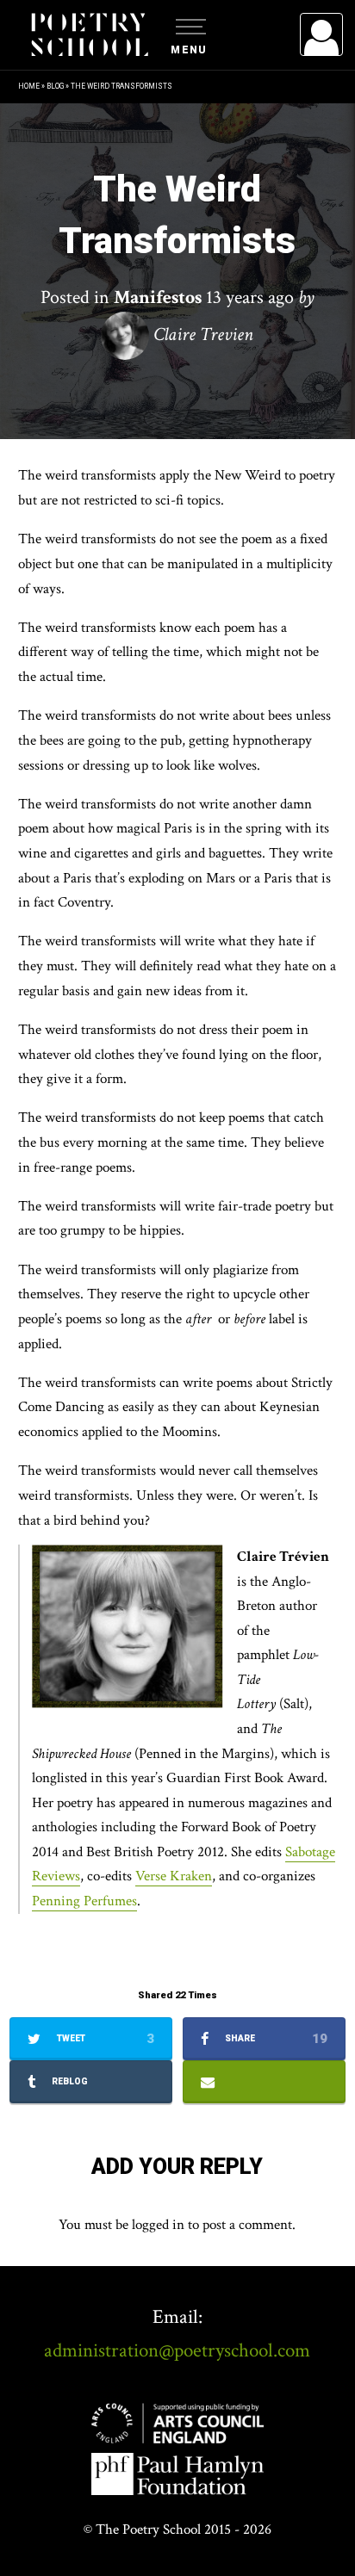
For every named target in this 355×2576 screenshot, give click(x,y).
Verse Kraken (174, 1876)
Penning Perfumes (84, 1901)
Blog (55, 86)
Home (29, 86)
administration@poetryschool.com (177, 2350)
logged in (158, 2225)
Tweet (104, 2039)
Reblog (69, 2081)
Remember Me (181, 250)
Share (275, 2039)
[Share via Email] (265, 2082)
